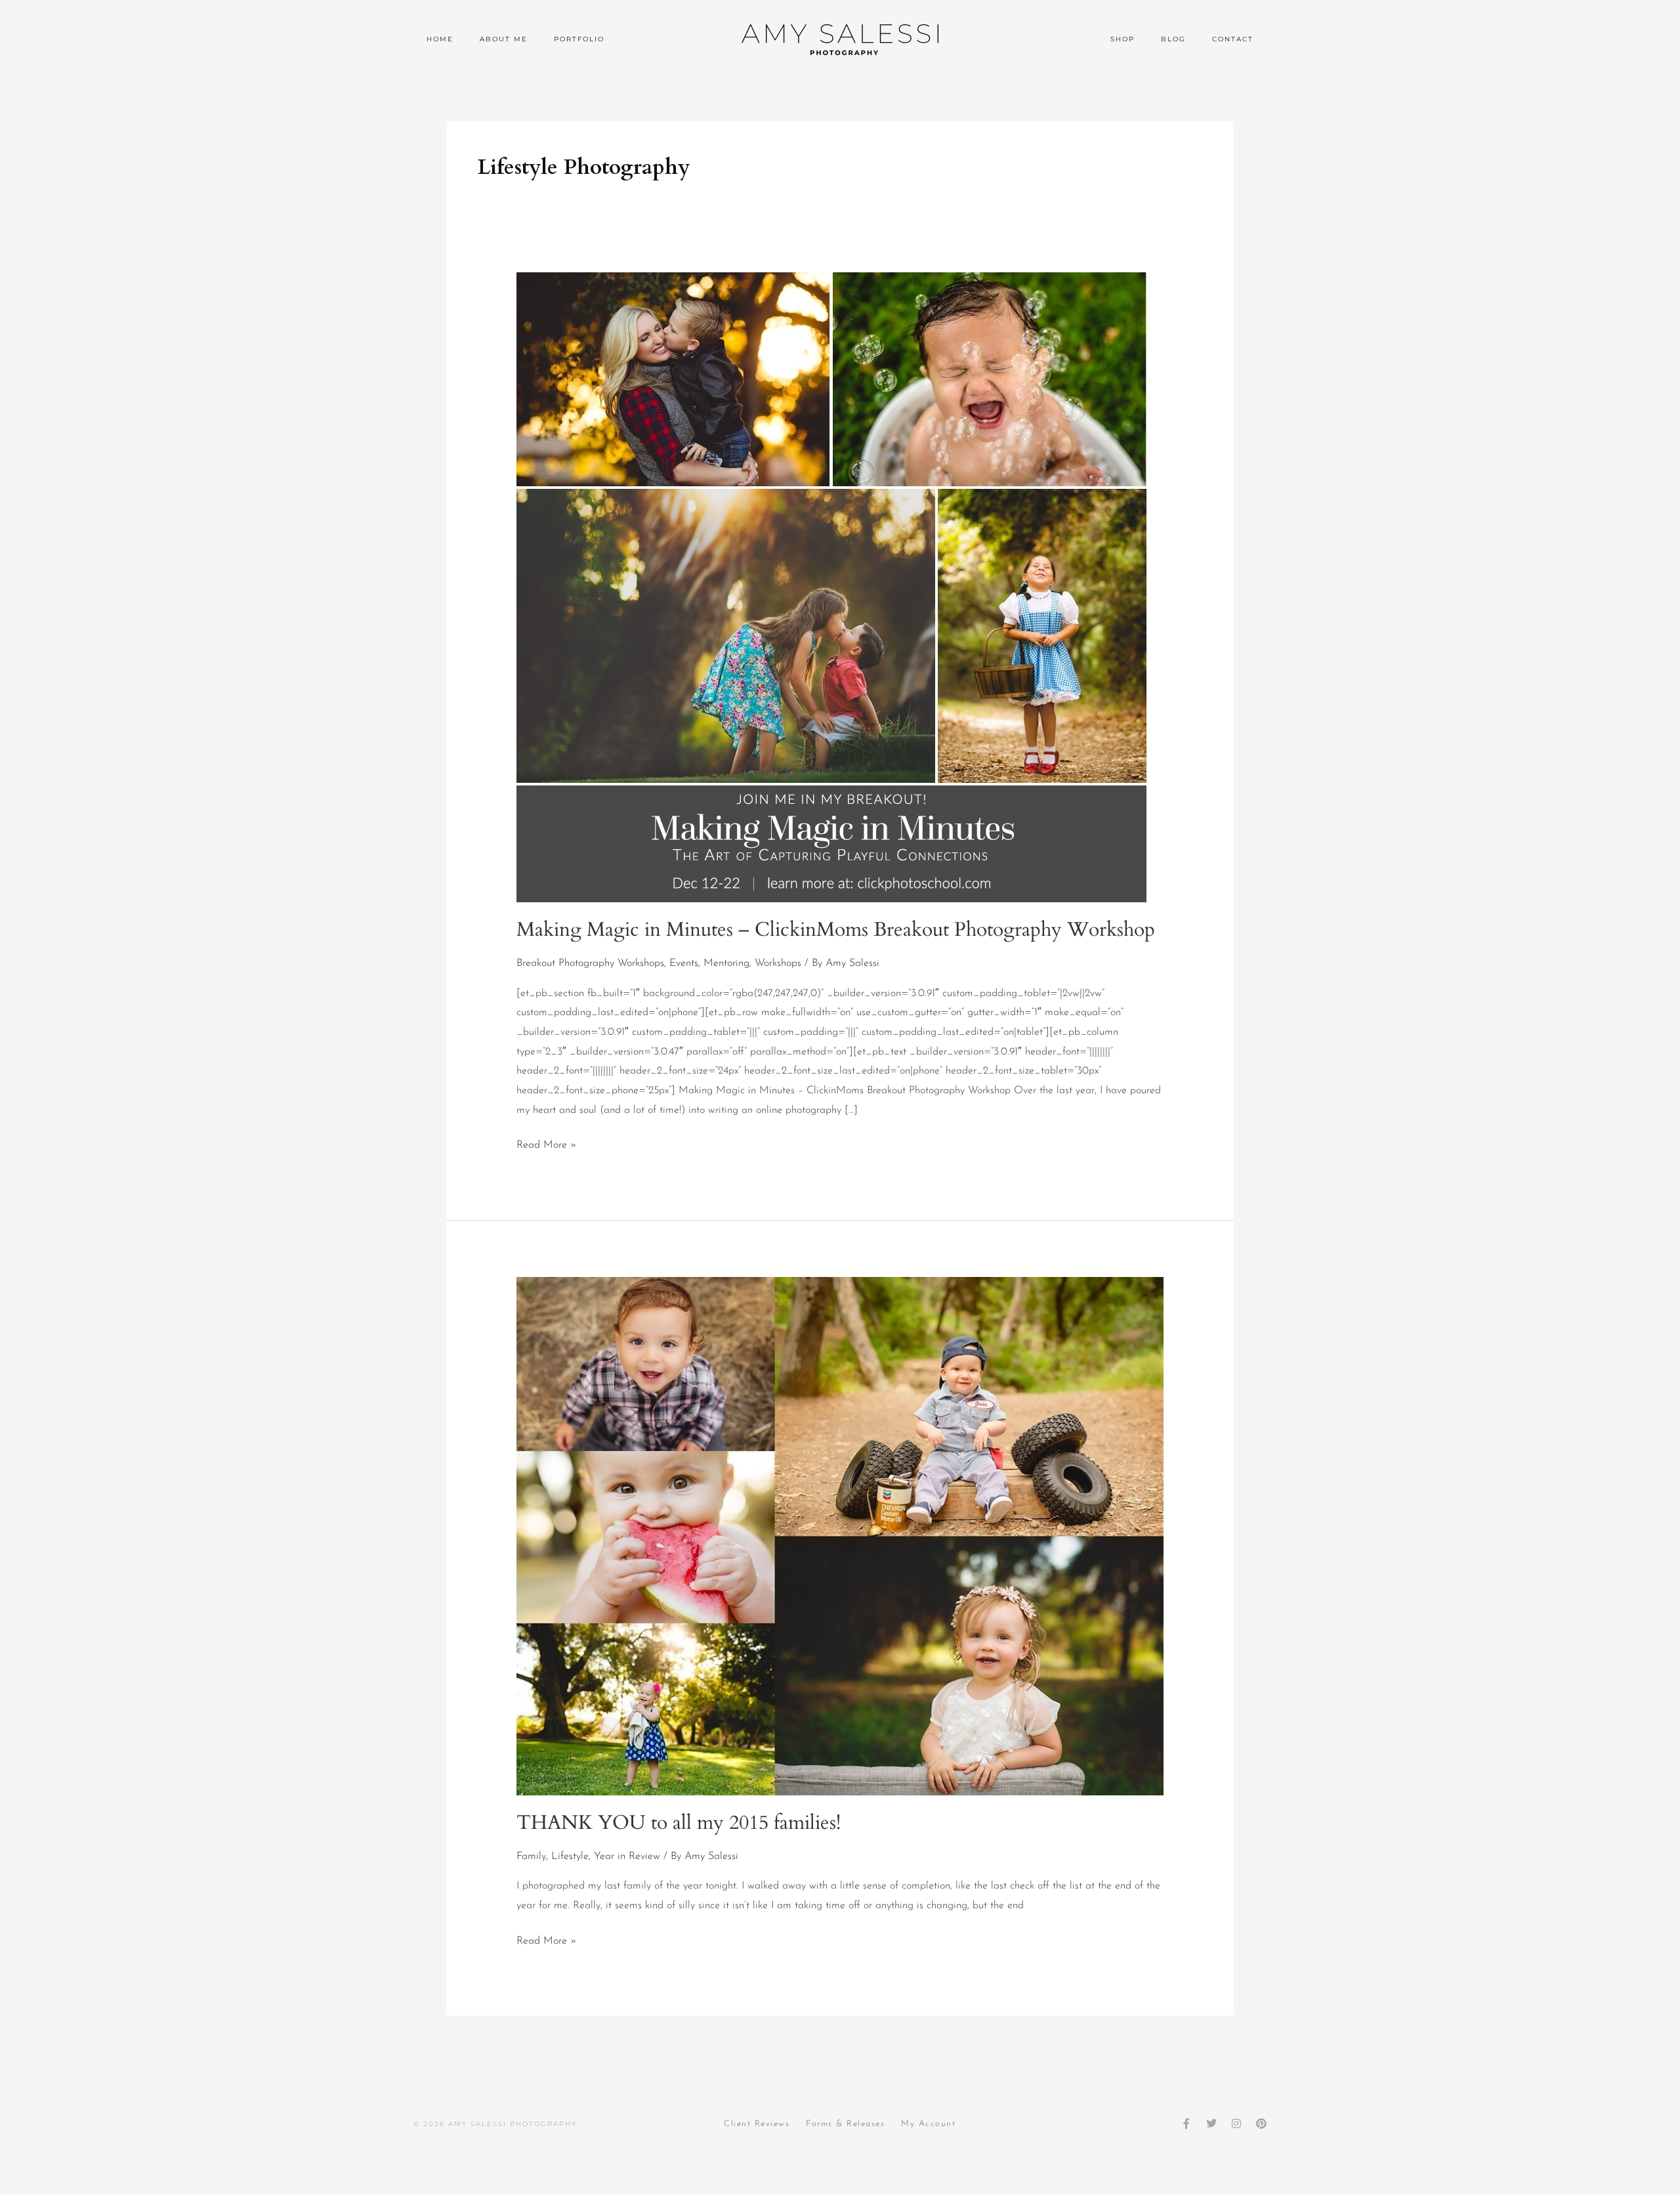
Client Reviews (757, 2124)
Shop (1123, 39)
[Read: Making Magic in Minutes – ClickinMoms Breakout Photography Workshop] (831, 587)
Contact (1233, 39)
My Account (928, 2124)
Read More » (547, 1143)
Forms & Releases (845, 2124)
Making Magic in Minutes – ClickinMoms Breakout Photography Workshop (836, 930)
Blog (1173, 39)
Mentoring (726, 963)
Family (531, 1856)
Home (440, 39)
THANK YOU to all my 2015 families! (679, 1823)
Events (684, 963)
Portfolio (579, 39)
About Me (504, 39)
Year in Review (627, 1856)
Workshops (778, 963)
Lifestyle (570, 1856)
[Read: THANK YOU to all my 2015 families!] (840, 1536)
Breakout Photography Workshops (590, 963)
